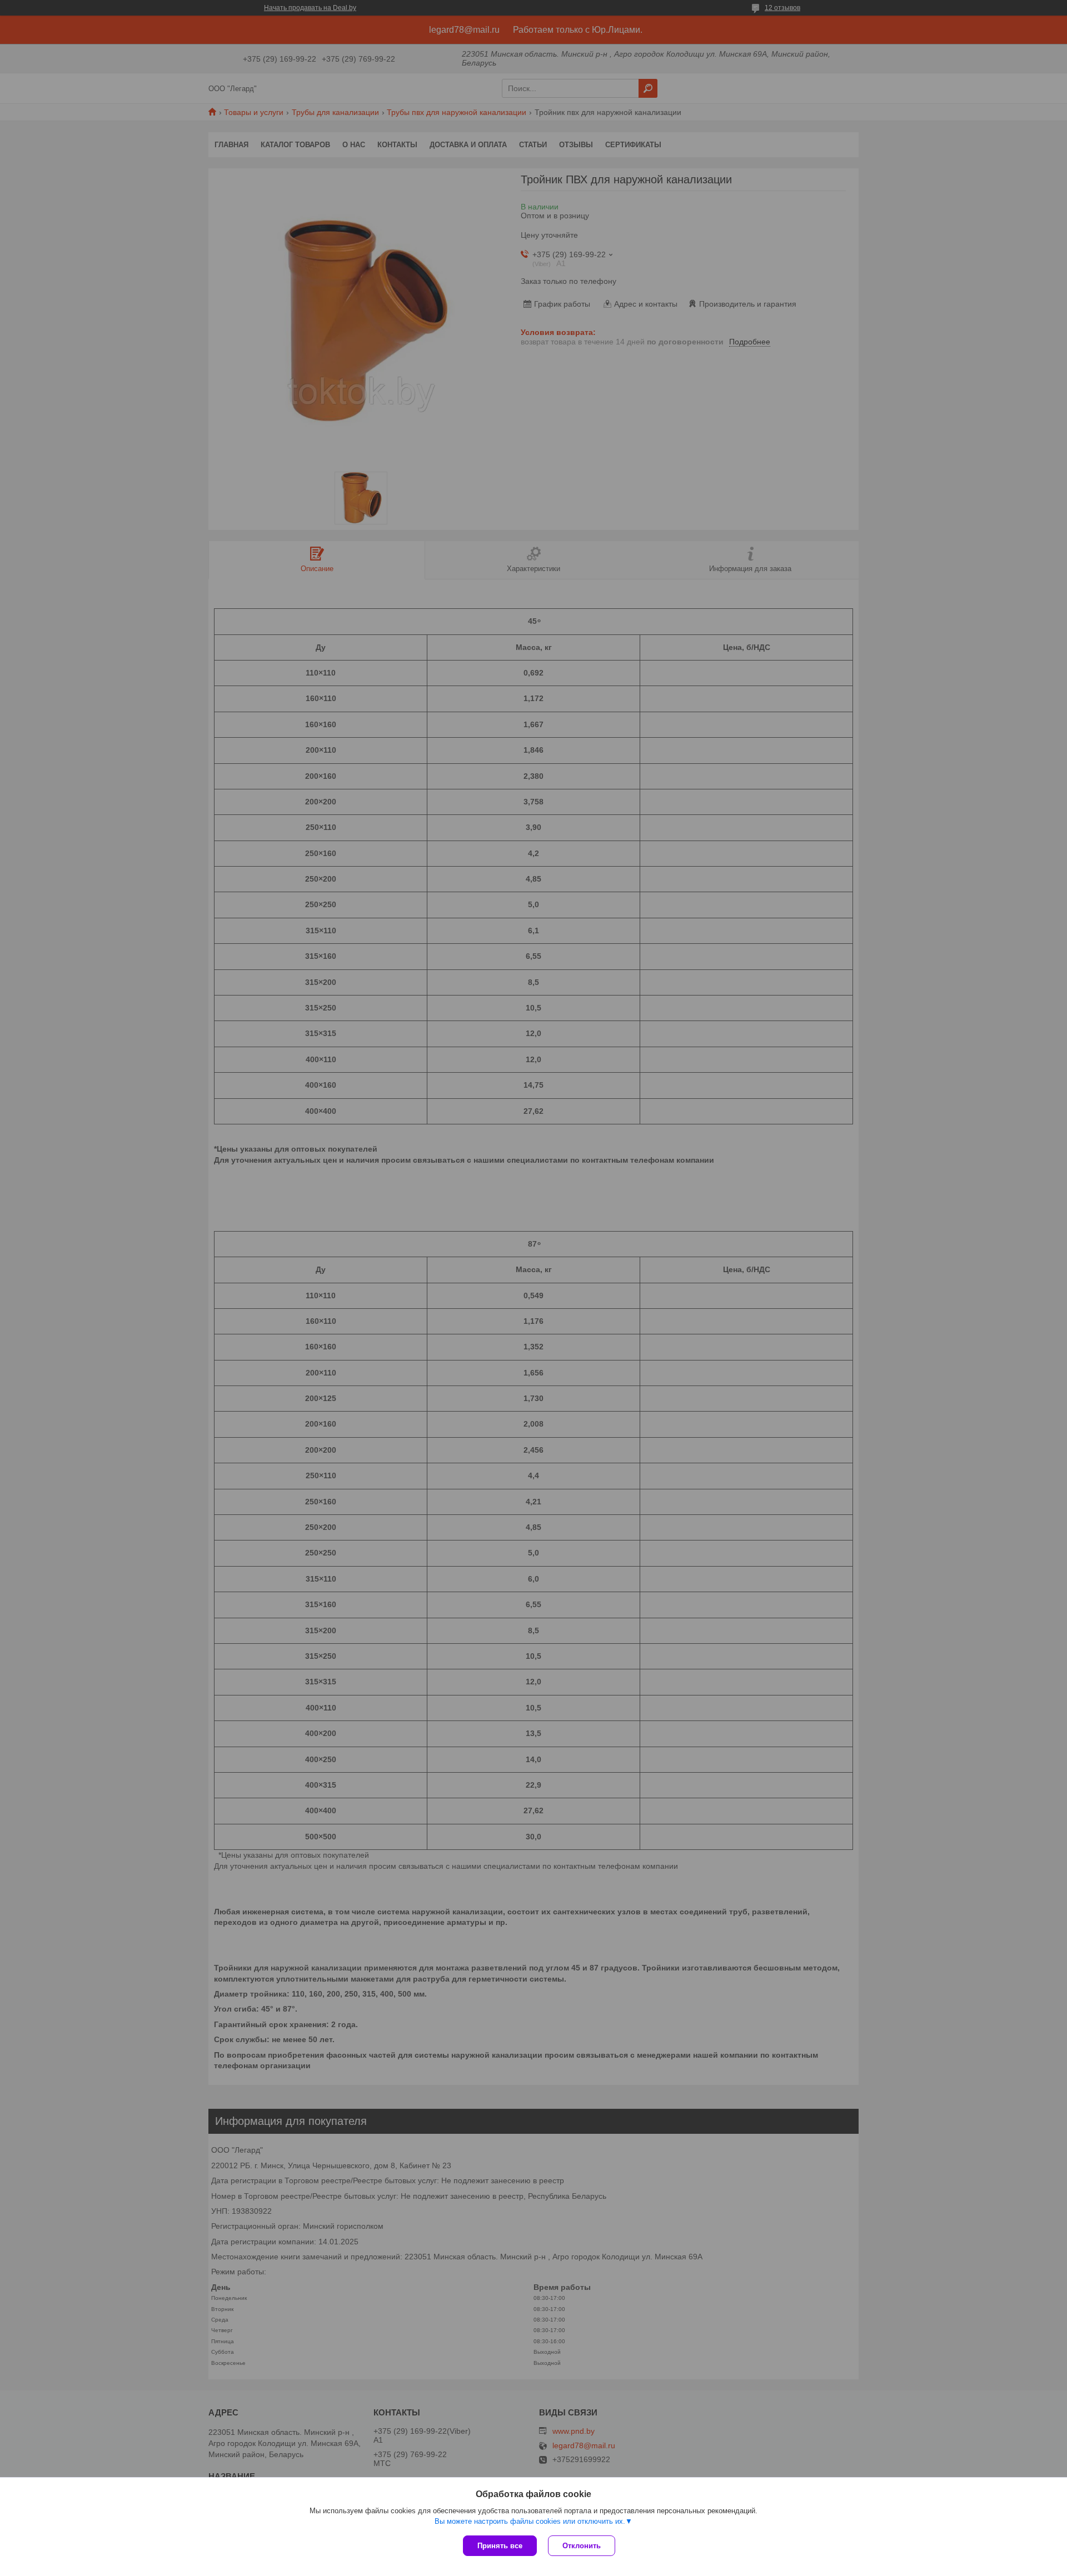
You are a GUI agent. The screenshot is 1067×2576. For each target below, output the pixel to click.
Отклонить (582, 2546)
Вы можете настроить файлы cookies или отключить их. (530, 2521)
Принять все (500, 2546)
